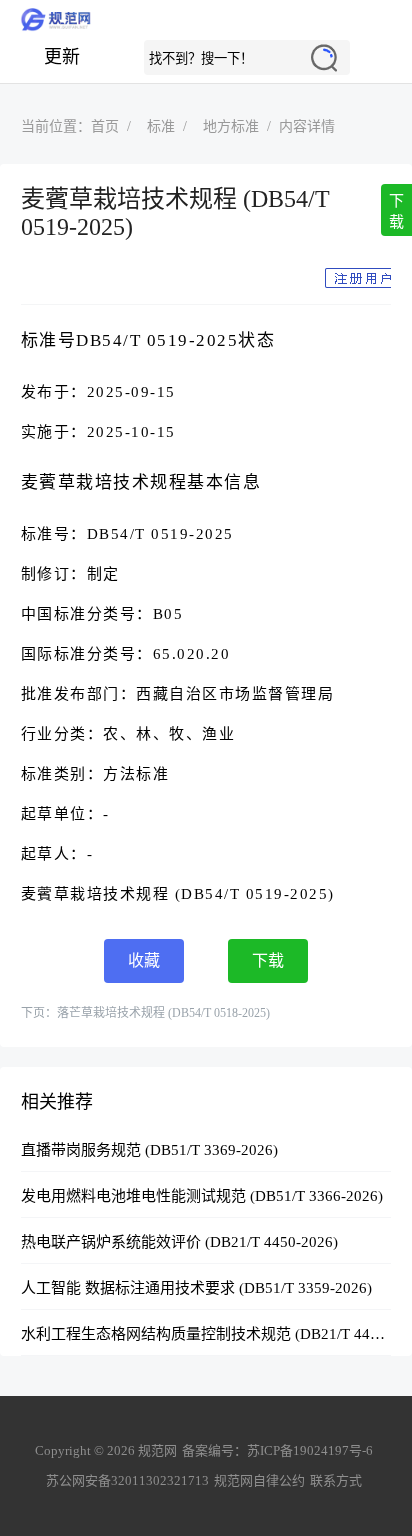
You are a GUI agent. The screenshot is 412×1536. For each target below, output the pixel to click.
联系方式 (336, 1480)
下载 (396, 211)
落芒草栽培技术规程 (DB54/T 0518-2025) (163, 1013)
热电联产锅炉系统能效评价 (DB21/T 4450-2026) (179, 1242)
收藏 (144, 960)
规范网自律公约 (259, 1480)
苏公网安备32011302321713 (127, 1480)
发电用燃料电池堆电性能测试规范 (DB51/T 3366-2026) (202, 1196)
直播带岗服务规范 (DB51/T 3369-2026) (149, 1150)
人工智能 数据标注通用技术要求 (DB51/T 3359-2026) (196, 1288)
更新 (62, 57)
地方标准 (231, 126)
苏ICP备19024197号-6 (310, 1450)
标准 (161, 126)
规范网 (206, 20)
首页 (105, 126)
